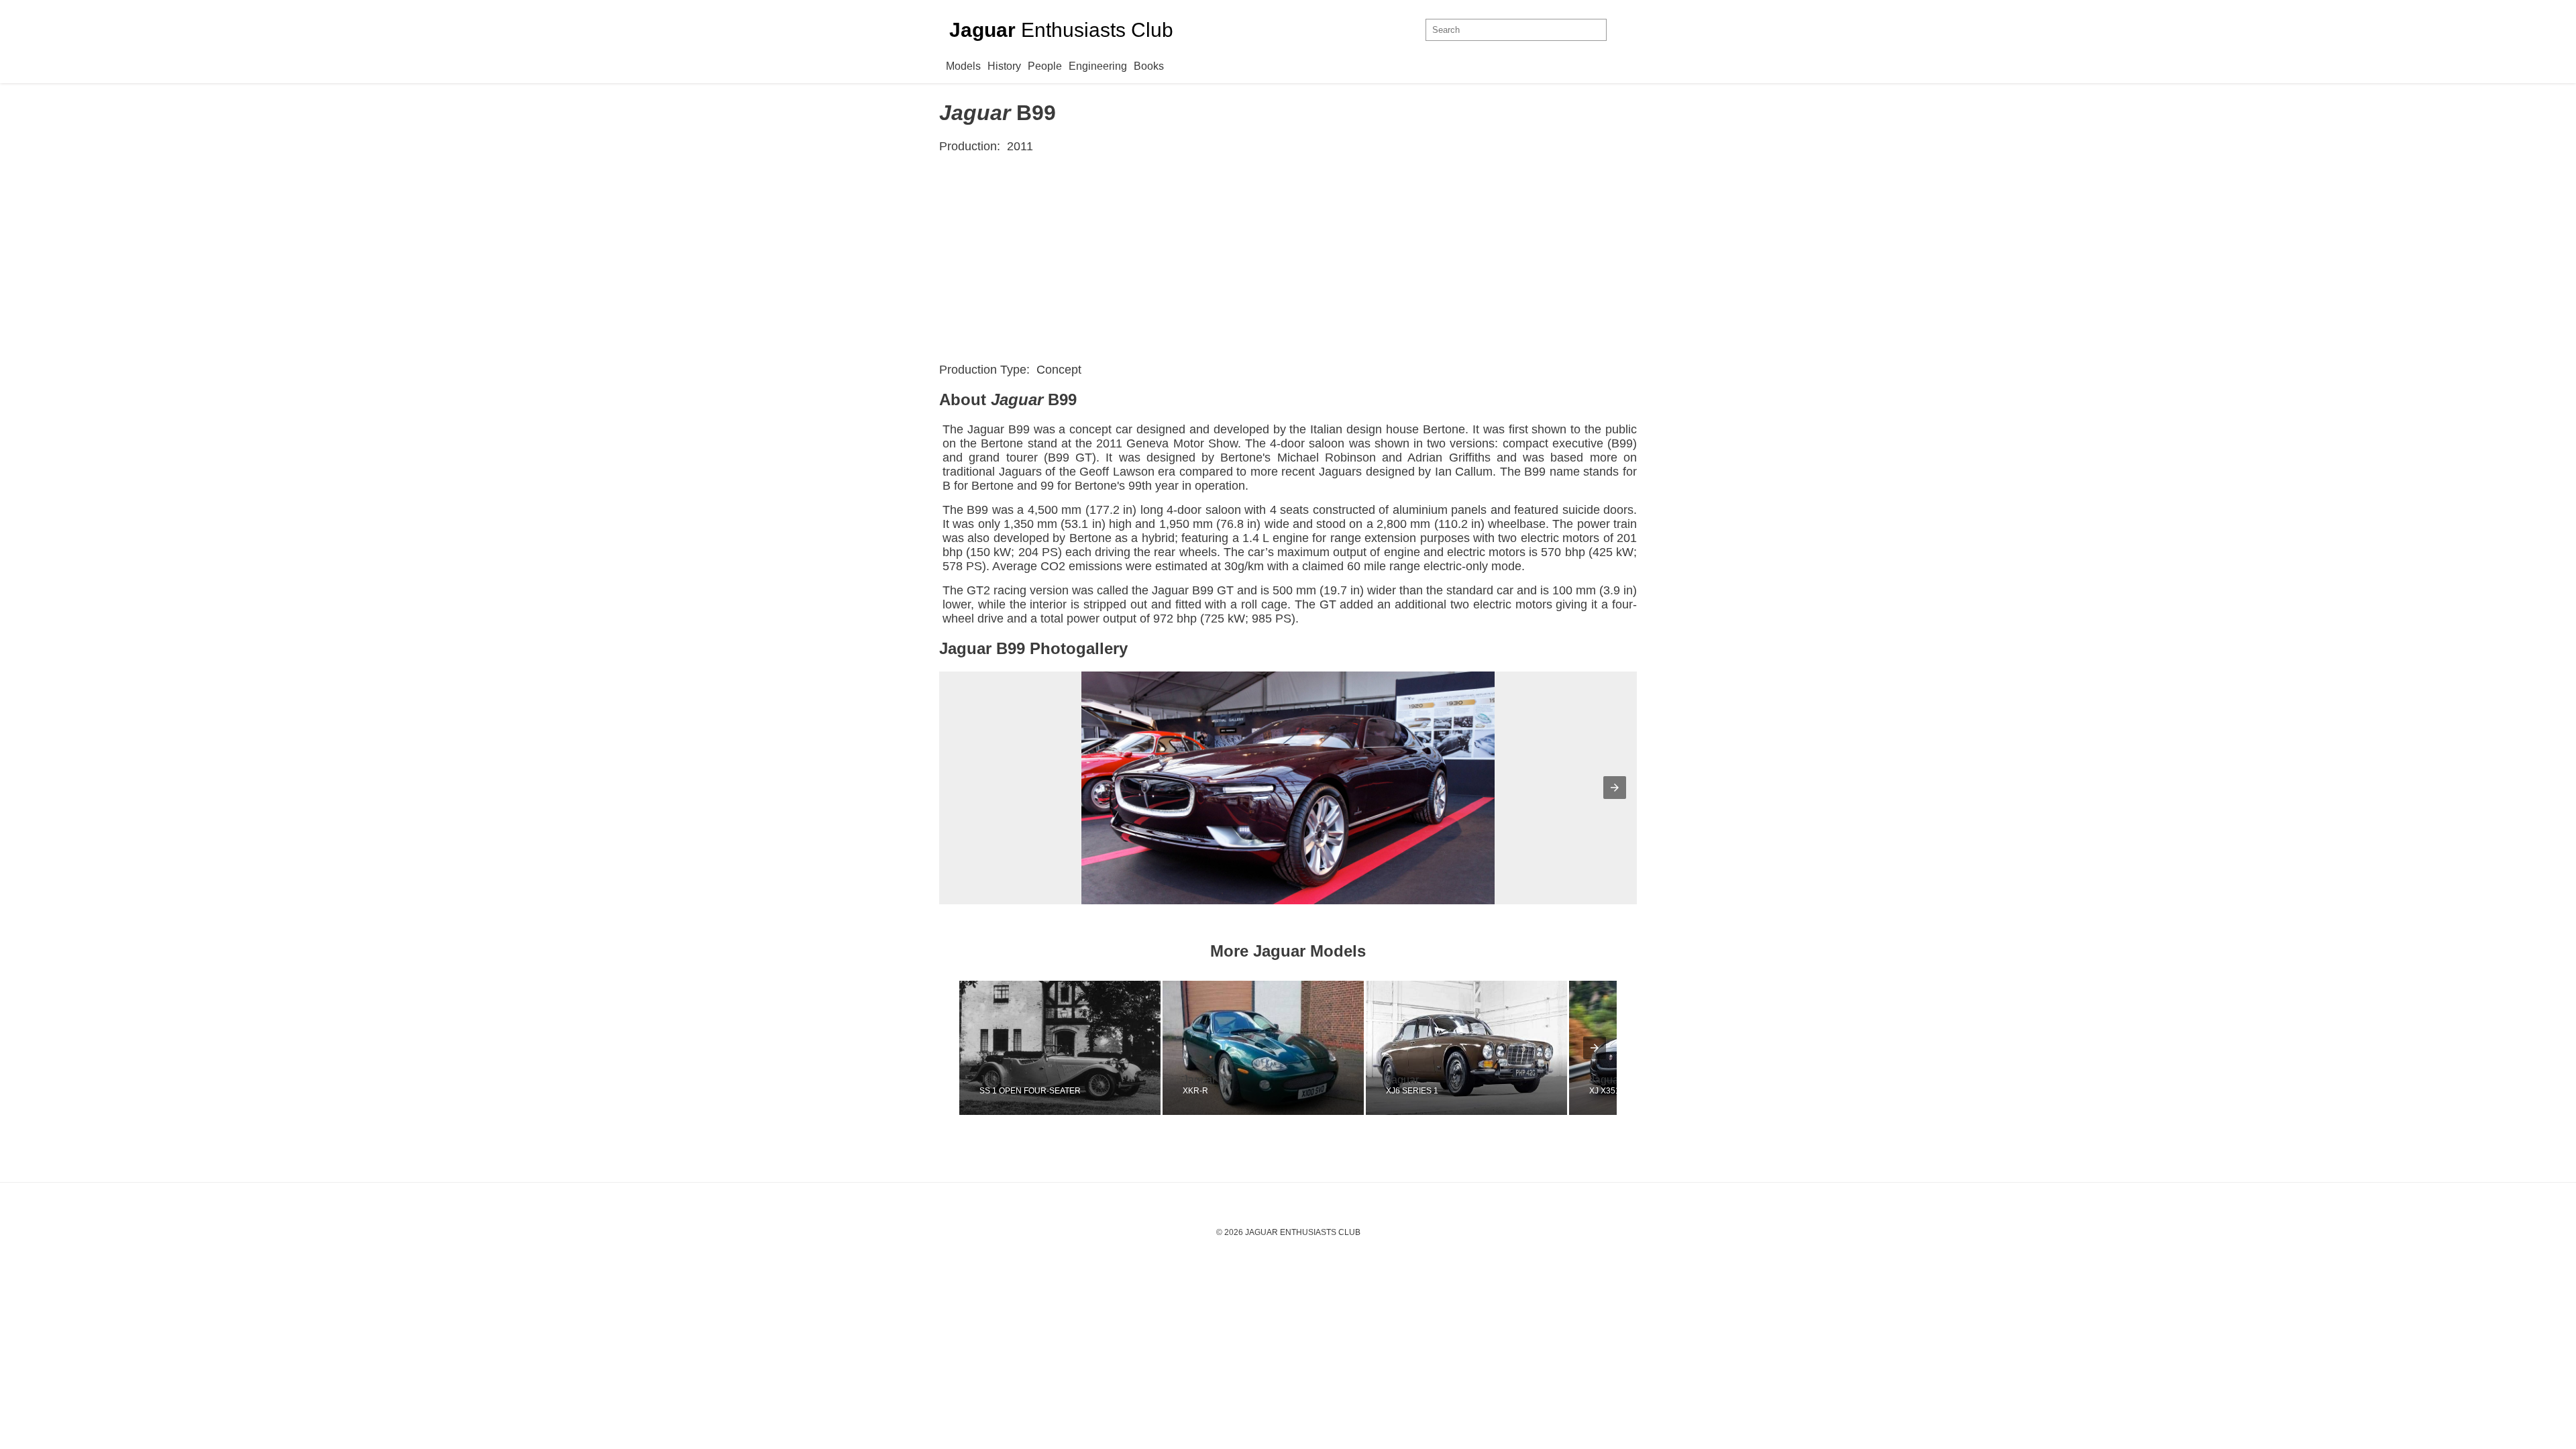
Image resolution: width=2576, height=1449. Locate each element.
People (1045, 66)
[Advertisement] (1288, 258)
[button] (1615, 788)
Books (1149, 66)
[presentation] (1595, 1048)
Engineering (1098, 66)
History (1004, 66)
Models (963, 66)
